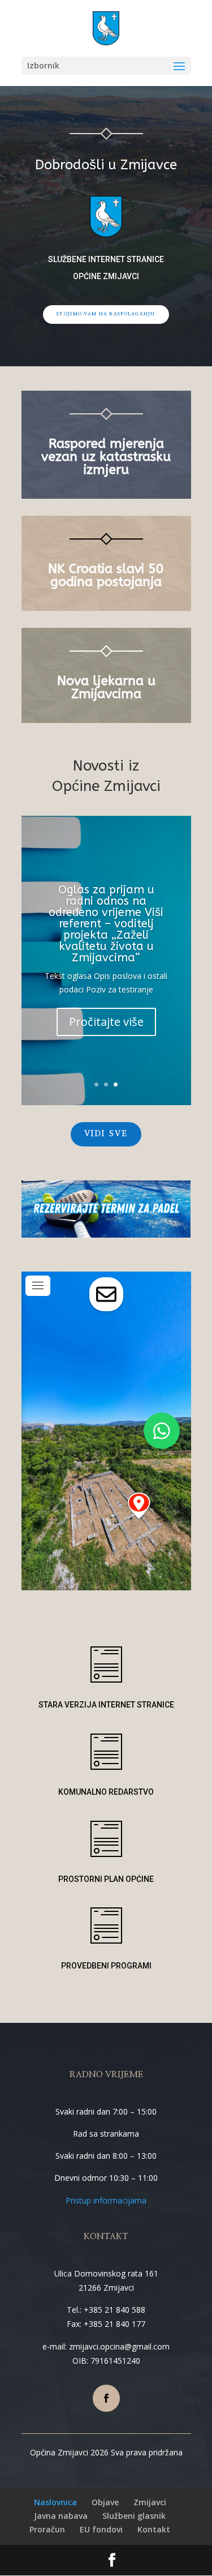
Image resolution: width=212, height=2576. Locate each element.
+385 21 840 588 (114, 2310)
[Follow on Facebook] (106, 2398)
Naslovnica (55, 2502)
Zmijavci (150, 2502)
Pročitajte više (106, 1022)
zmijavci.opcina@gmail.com (119, 2346)
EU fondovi (101, 2529)
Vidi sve (106, 1134)
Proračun (47, 2529)
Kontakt (154, 2529)
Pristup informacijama (106, 2200)
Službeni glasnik (134, 2516)
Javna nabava (61, 2516)
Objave (105, 2502)
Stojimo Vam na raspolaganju (106, 314)
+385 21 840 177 (114, 2324)
